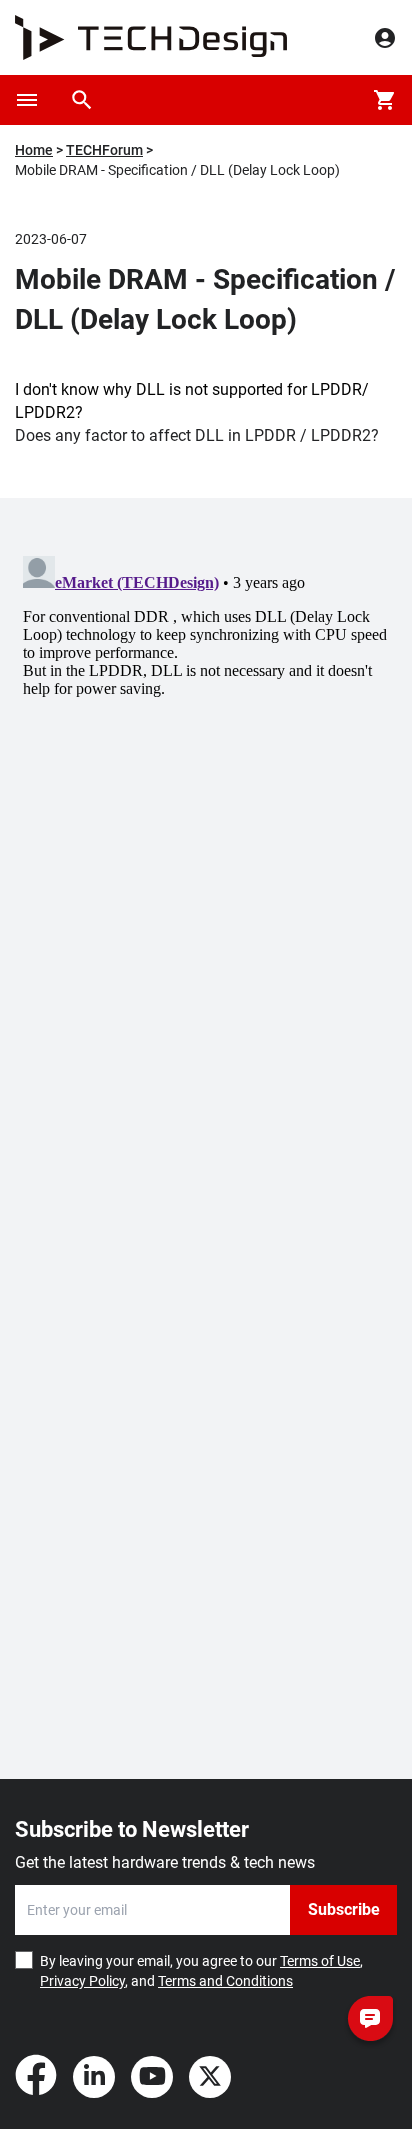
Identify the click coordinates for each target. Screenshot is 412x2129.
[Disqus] (206, 798)
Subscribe (344, 1909)
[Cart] (385, 100)
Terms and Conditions (225, 1981)
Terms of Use (320, 1961)
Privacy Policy (82, 1981)
